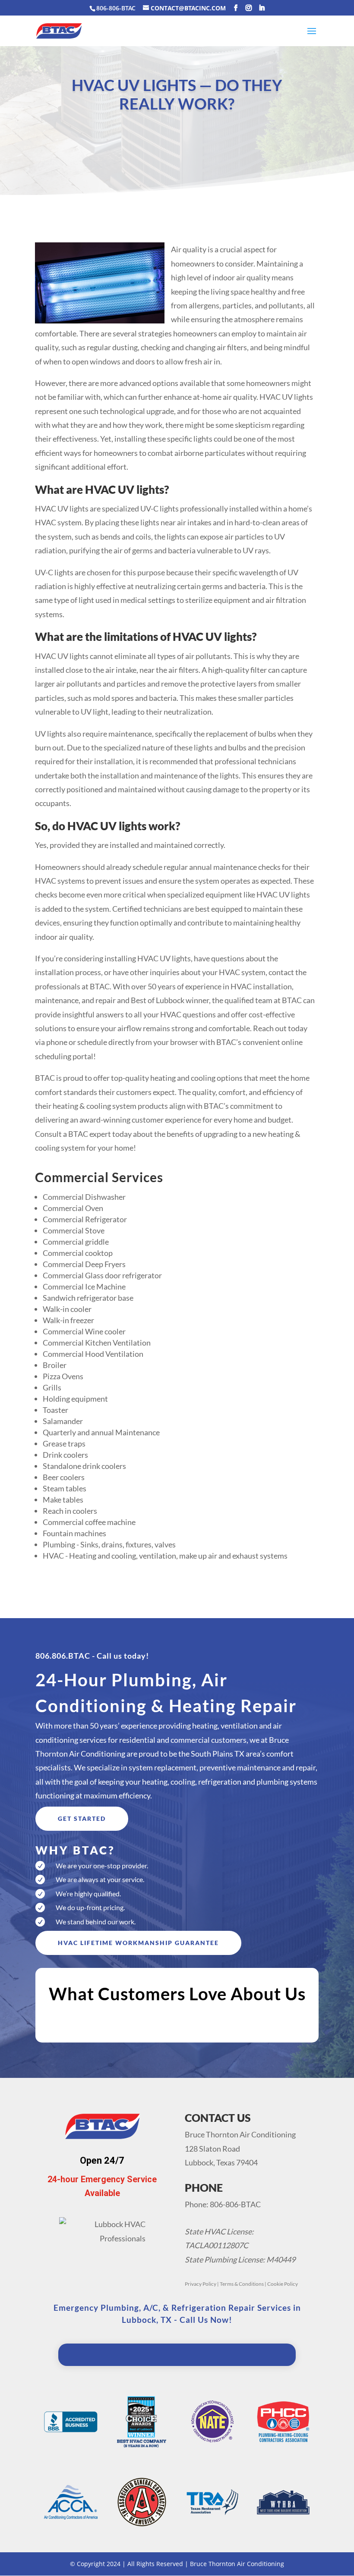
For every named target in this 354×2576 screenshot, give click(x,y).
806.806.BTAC (63, 1656)
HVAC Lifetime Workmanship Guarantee (138, 1943)
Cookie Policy (283, 2284)
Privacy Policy (201, 2284)
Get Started (82, 1818)
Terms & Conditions (242, 2284)
